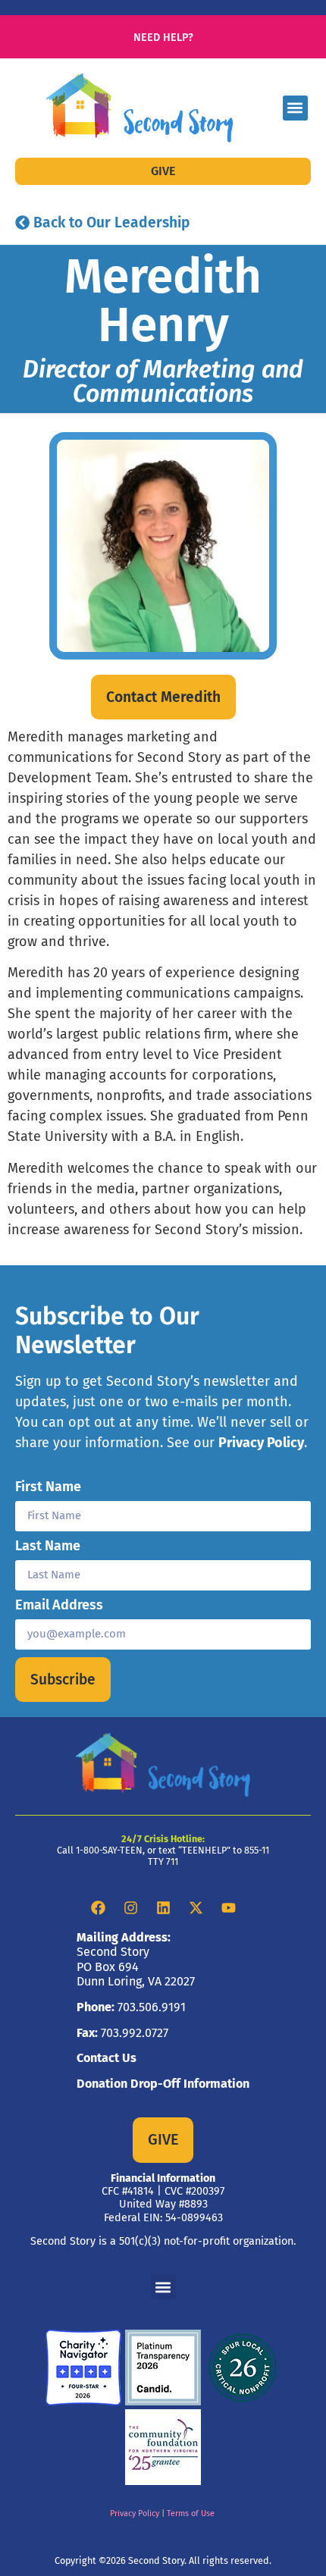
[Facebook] (98, 1908)
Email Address (59, 1606)
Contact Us (107, 2058)
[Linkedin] (163, 1908)
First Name (48, 1487)
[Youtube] (228, 1908)
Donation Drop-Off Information (163, 2084)
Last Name (48, 1547)
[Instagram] (130, 1908)
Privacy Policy (261, 1443)
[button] (295, 108)
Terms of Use (191, 2513)
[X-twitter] (196, 1908)
